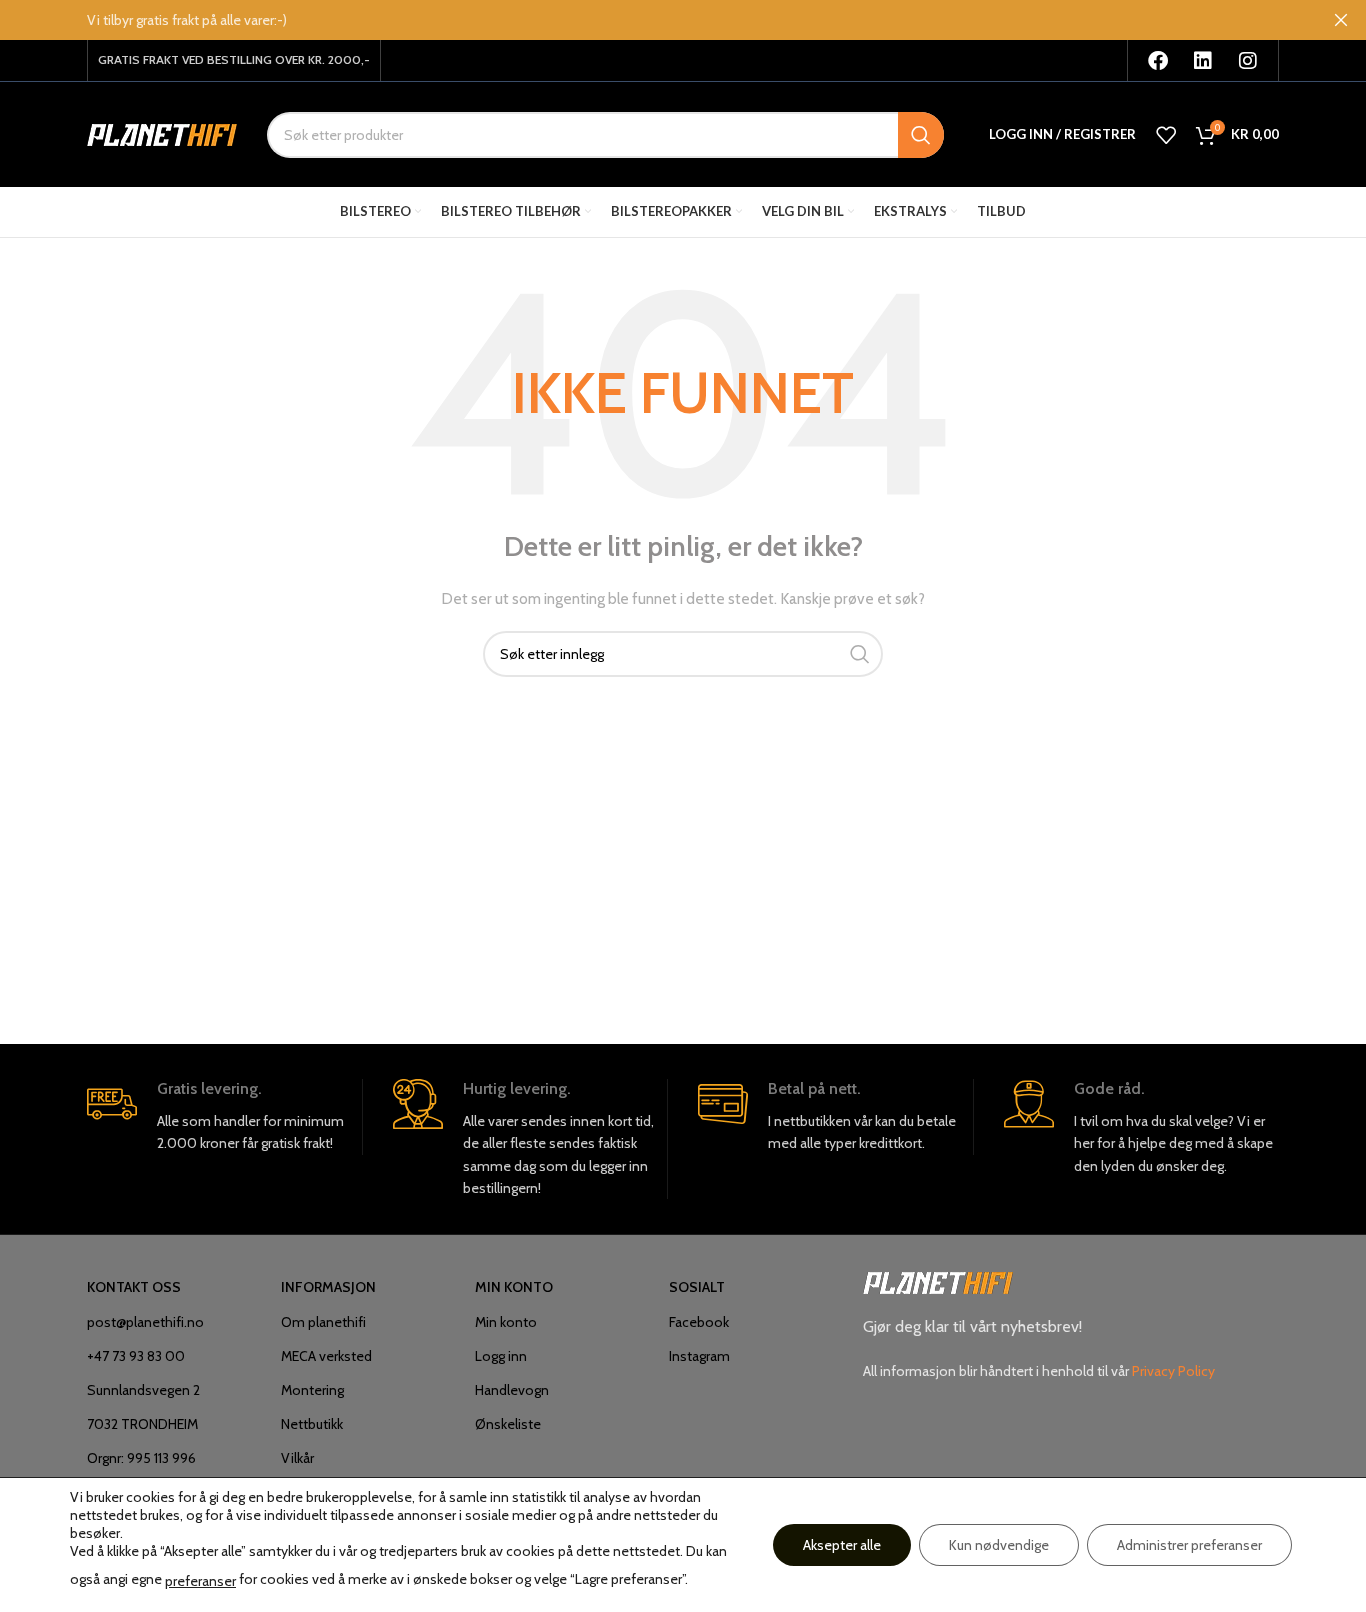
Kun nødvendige (999, 1545)
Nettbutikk (312, 1424)
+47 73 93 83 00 (136, 1356)
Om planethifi (323, 1322)
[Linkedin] (1203, 61)
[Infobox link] (224, 1117)
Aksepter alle (842, 1545)
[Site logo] (162, 133)
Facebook (699, 1322)
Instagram (699, 1356)
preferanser (200, 1581)
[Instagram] (1248, 61)
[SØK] (921, 135)
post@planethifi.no (145, 1322)
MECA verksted (326, 1356)
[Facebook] (1158, 61)
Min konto (506, 1322)
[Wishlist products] (1166, 135)
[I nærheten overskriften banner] (1341, 20)
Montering (312, 1390)
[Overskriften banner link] (653, 20)
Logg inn (501, 1356)
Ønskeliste (508, 1424)
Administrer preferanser (1189, 1545)
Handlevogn (512, 1390)
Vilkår (297, 1458)
